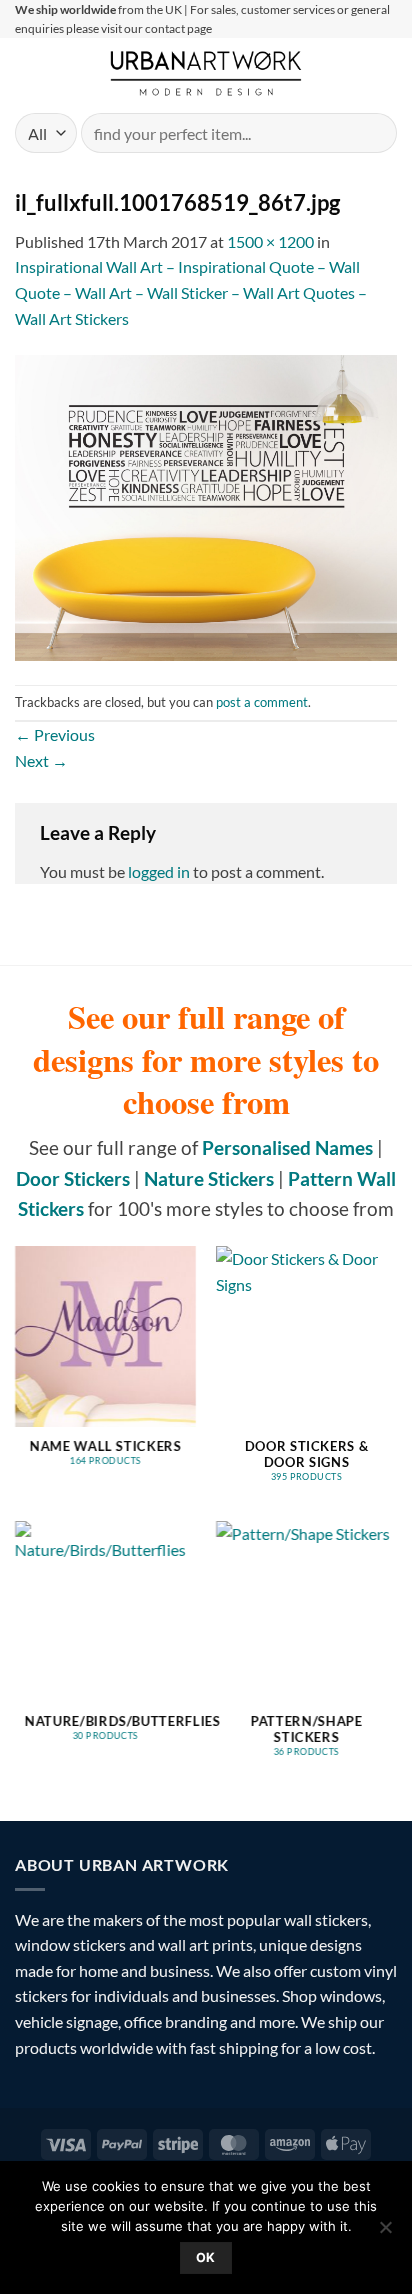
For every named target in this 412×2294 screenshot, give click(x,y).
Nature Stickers (209, 1178)
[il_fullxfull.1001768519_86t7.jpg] (206, 505)
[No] (385, 2233)
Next (41, 760)
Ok (206, 2257)
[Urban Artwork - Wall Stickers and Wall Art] (206, 73)
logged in (159, 871)
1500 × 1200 (270, 241)
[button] (27, 73)
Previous (55, 734)
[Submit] (373, 133)
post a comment (262, 702)
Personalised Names (287, 1147)
